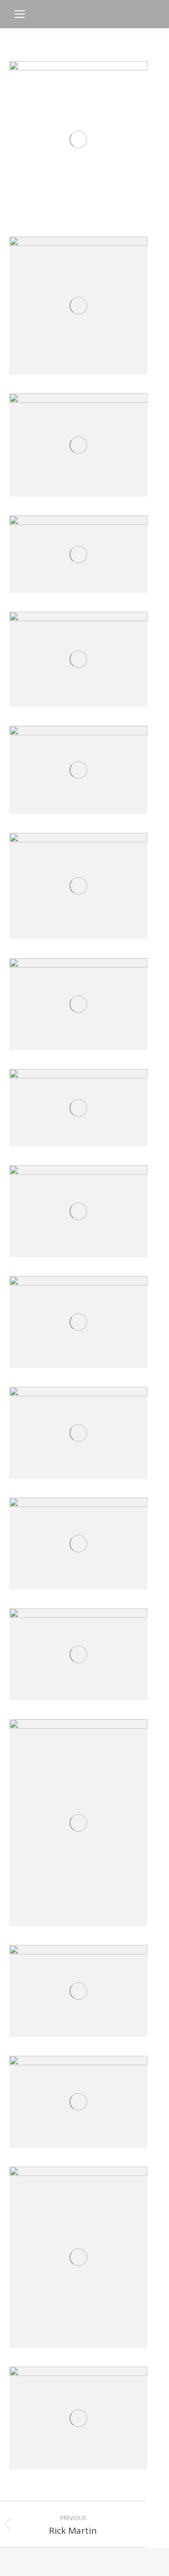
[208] (78, 1991)
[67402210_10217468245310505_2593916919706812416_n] (78, 445)
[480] (78, 1544)
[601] (78, 1108)
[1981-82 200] (78, 1004)
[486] (78, 1433)
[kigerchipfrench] (78, 659)
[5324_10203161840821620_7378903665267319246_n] (78, 2418)
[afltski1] (78, 886)
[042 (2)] (78, 1654)
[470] (78, 2102)
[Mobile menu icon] (20, 14)
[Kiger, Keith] (78, 139)
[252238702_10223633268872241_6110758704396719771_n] (78, 306)
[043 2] (78, 554)
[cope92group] (78, 770)
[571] (78, 1322)
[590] (78, 1211)
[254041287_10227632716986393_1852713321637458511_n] (78, 2257)
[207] (78, 1823)
